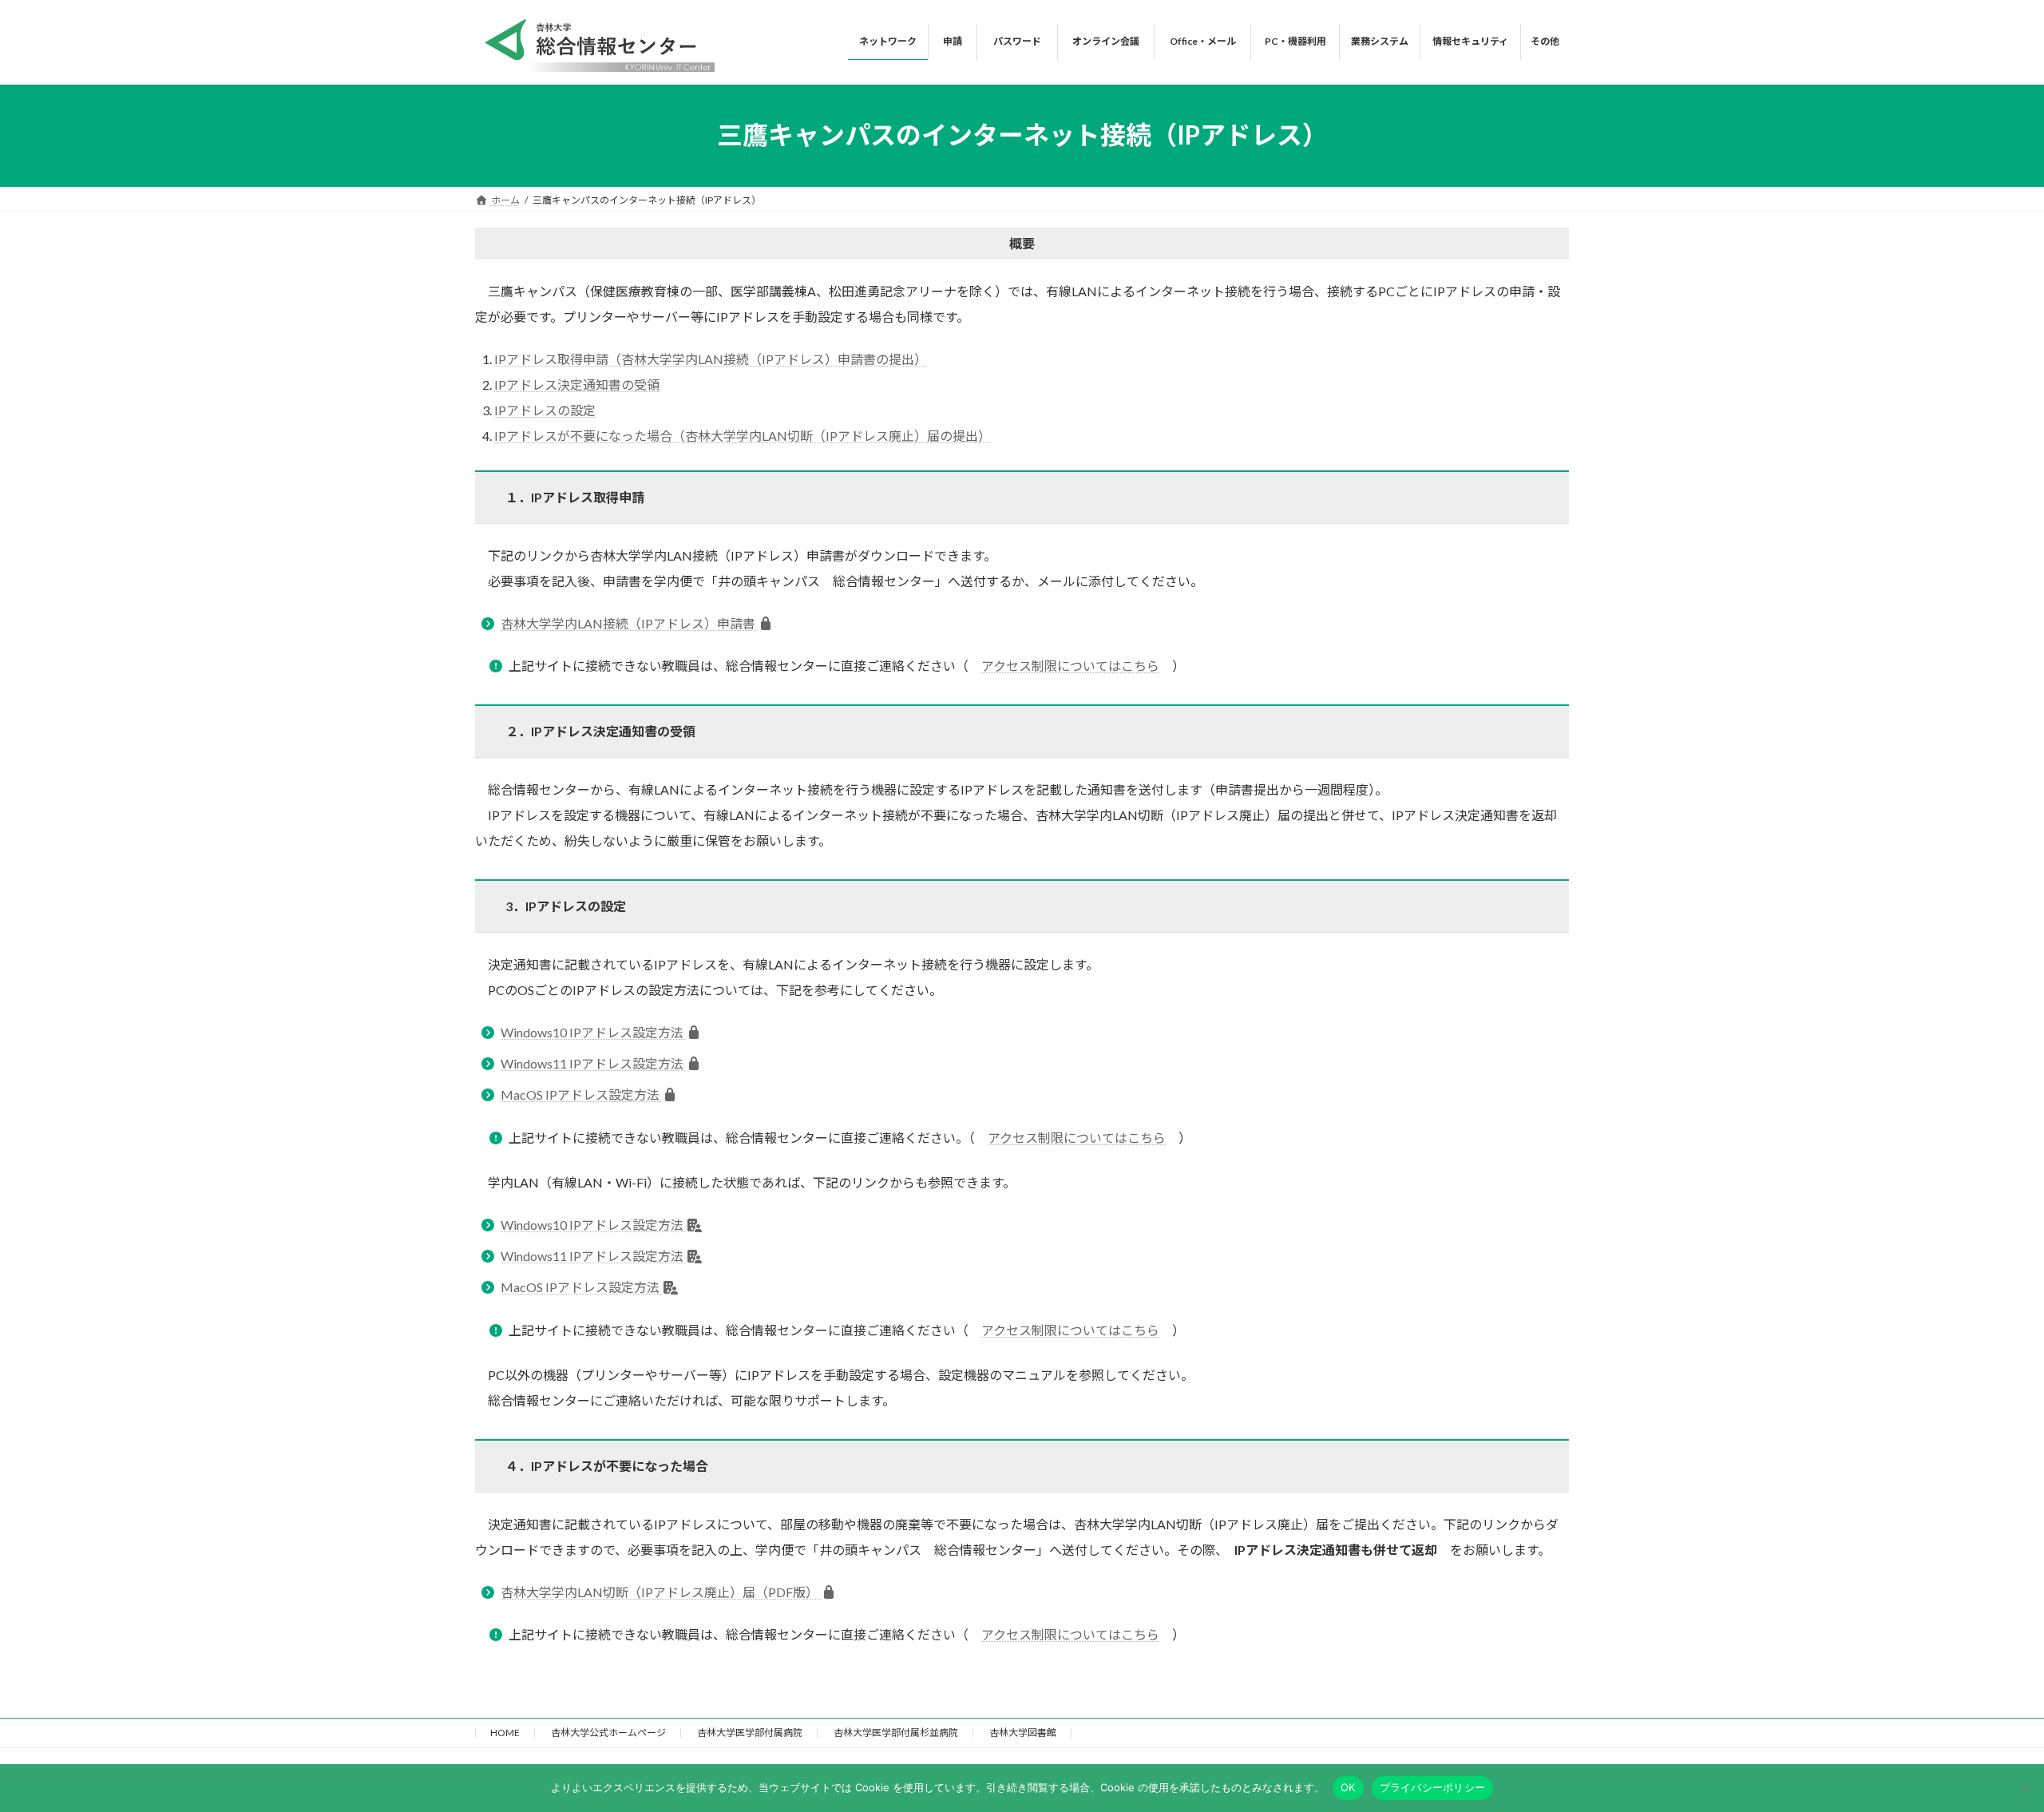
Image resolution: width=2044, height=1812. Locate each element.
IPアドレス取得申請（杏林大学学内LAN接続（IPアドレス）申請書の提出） (711, 359)
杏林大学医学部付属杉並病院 (896, 1733)
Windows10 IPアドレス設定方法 (593, 1032)
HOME (505, 1733)
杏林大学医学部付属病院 (750, 1733)
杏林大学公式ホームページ (608, 1733)
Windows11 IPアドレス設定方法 (593, 1063)
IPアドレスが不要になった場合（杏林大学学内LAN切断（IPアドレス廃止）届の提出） (743, 436)
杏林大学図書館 (1023, 1733)
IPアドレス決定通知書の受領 (577, 385)
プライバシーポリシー (1433, 1787)
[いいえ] (2024, 1788)
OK (1348, 1787)
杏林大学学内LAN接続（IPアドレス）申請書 (629, 623)
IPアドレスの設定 (545, 410)
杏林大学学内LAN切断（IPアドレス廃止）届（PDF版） (661, 1592)
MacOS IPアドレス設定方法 (581, 1094)
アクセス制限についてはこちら (1070, 666)
